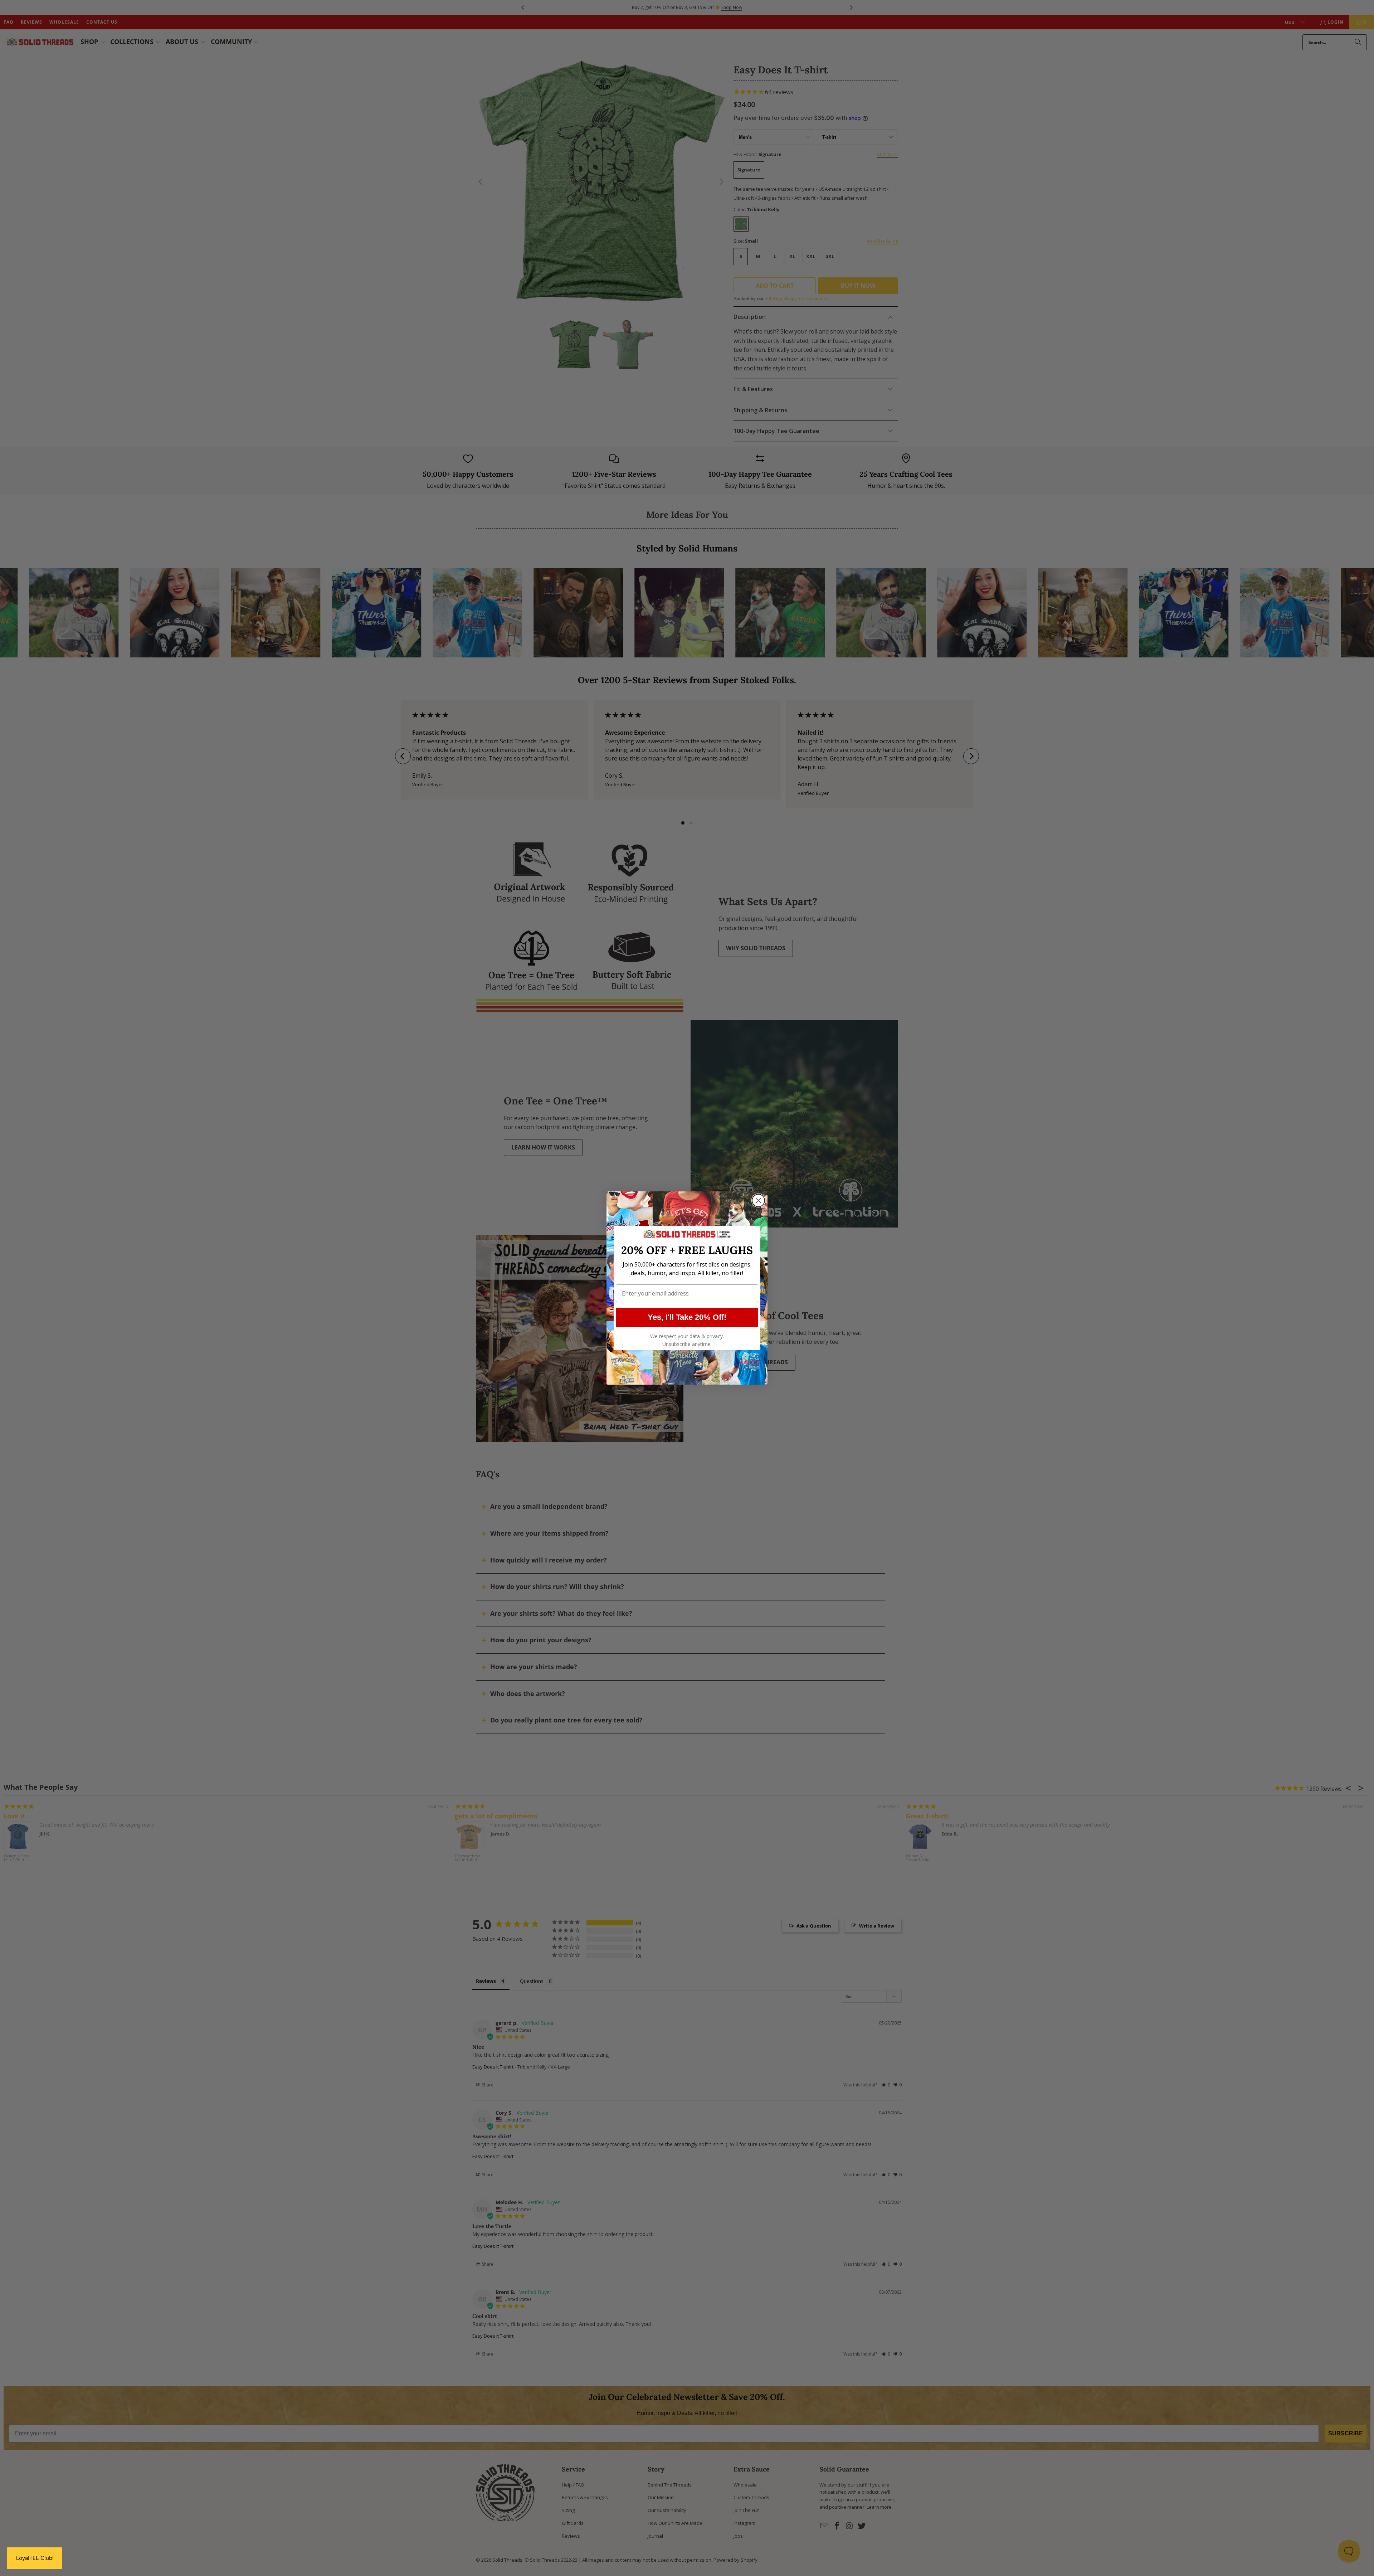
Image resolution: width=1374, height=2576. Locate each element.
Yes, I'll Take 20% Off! (687, 1317)
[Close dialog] (758, 1200)
